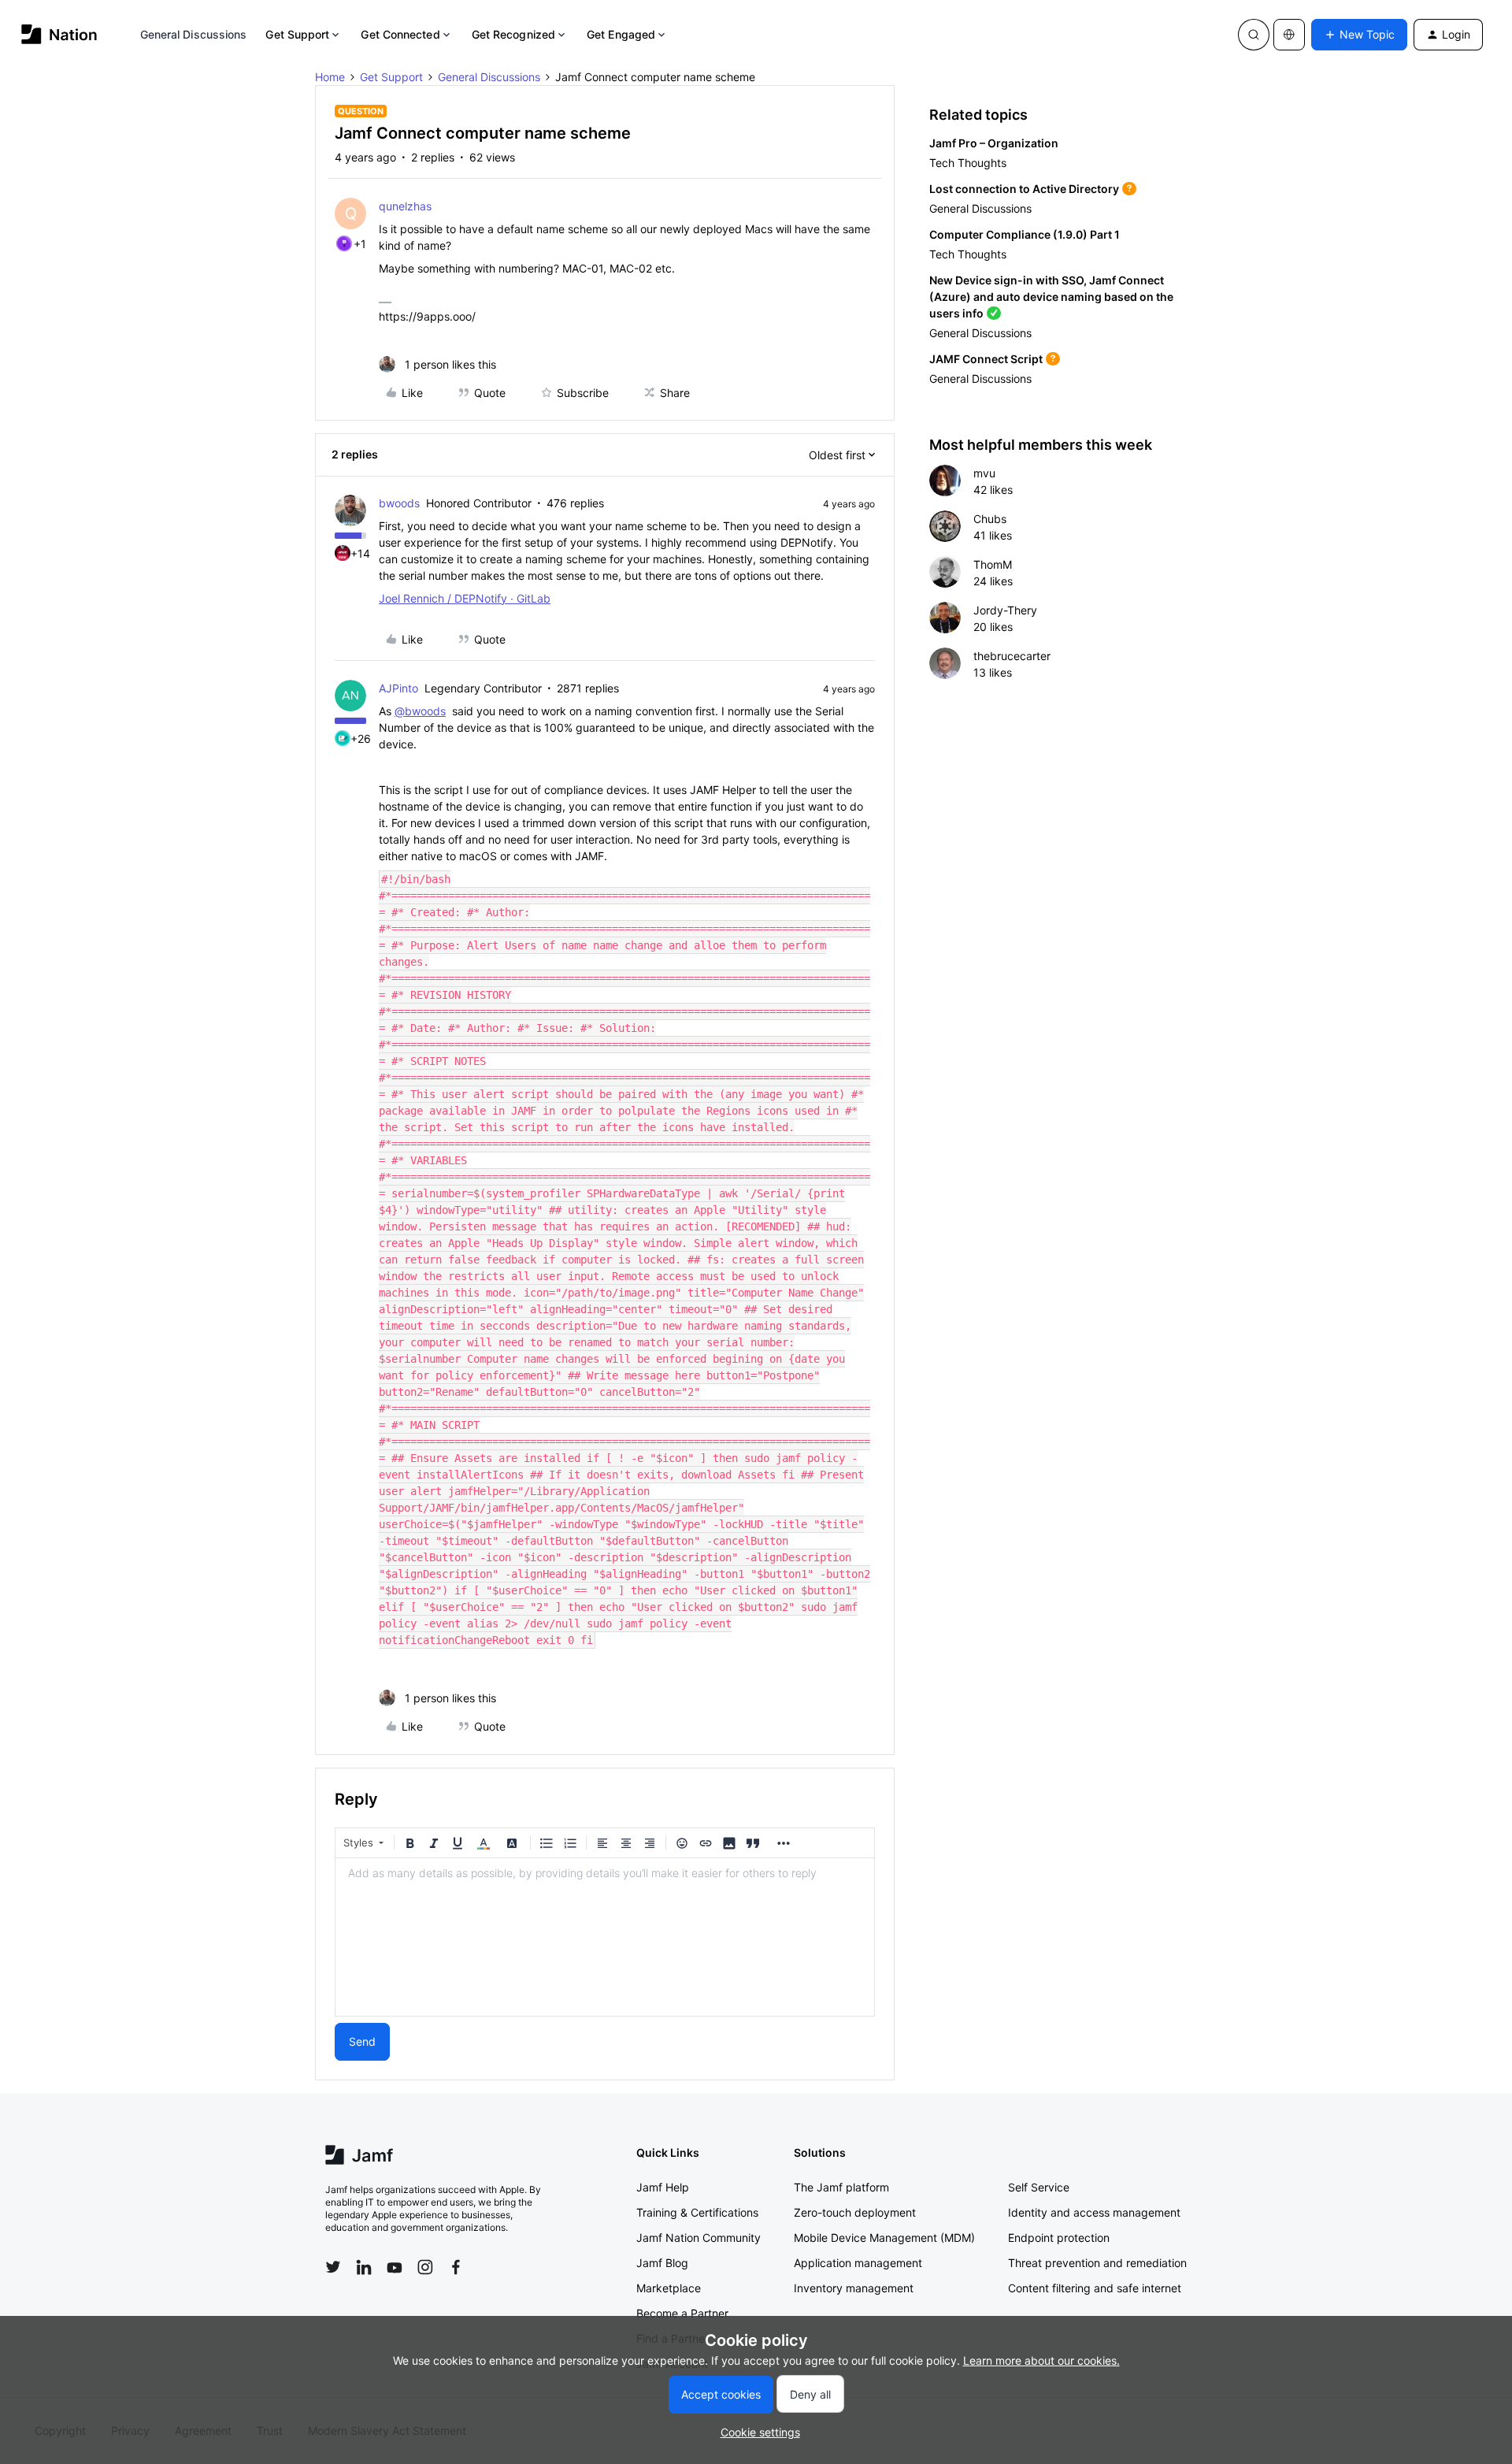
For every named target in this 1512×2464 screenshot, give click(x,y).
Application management (858, 2263)
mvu (984, 473)
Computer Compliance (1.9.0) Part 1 (1025, 234)
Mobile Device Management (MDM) (884, 2238)
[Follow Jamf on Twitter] (333, 2267)
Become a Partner (682, 2313)
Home (330, 77)
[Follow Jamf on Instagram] (425, 2267)
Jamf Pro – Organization (994, 143)
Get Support (297, 34)
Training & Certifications (697, 2212)
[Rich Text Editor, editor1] (605, 1937)
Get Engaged (621, 34)
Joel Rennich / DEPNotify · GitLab (465, 598)
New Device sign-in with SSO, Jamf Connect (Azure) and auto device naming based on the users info (1051, 297)
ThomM (993, 564)
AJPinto (398, 688)
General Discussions (194, 34)
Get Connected (400, 34)
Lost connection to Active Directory (1024, 189)
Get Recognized (513, 34)
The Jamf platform (841, 2187)
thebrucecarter (1012, 656)
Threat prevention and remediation (1097, 2263)
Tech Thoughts (968, 163)
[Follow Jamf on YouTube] (395, 2267)
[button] (1359, 35)
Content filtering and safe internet (1095, 2288)
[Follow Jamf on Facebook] (456, 2267)
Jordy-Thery (1005, 610)
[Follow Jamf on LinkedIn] (364, 2267)
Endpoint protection (1059, 2238)
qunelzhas (405, 206)
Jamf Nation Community (699, 2238)
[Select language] (1289, 35)
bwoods (399, 503)
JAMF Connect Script (986, 359)
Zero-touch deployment (855, 2212)
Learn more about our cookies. (1041, 2360)
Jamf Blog (662, 2263)
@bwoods (420, 711)
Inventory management (854, 2288)
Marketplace (669, 2288)
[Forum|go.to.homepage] (59, 34)
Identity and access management (1094, 2212)
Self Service (1039, 2187)
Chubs (990, 519)
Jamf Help (663, 2187)
